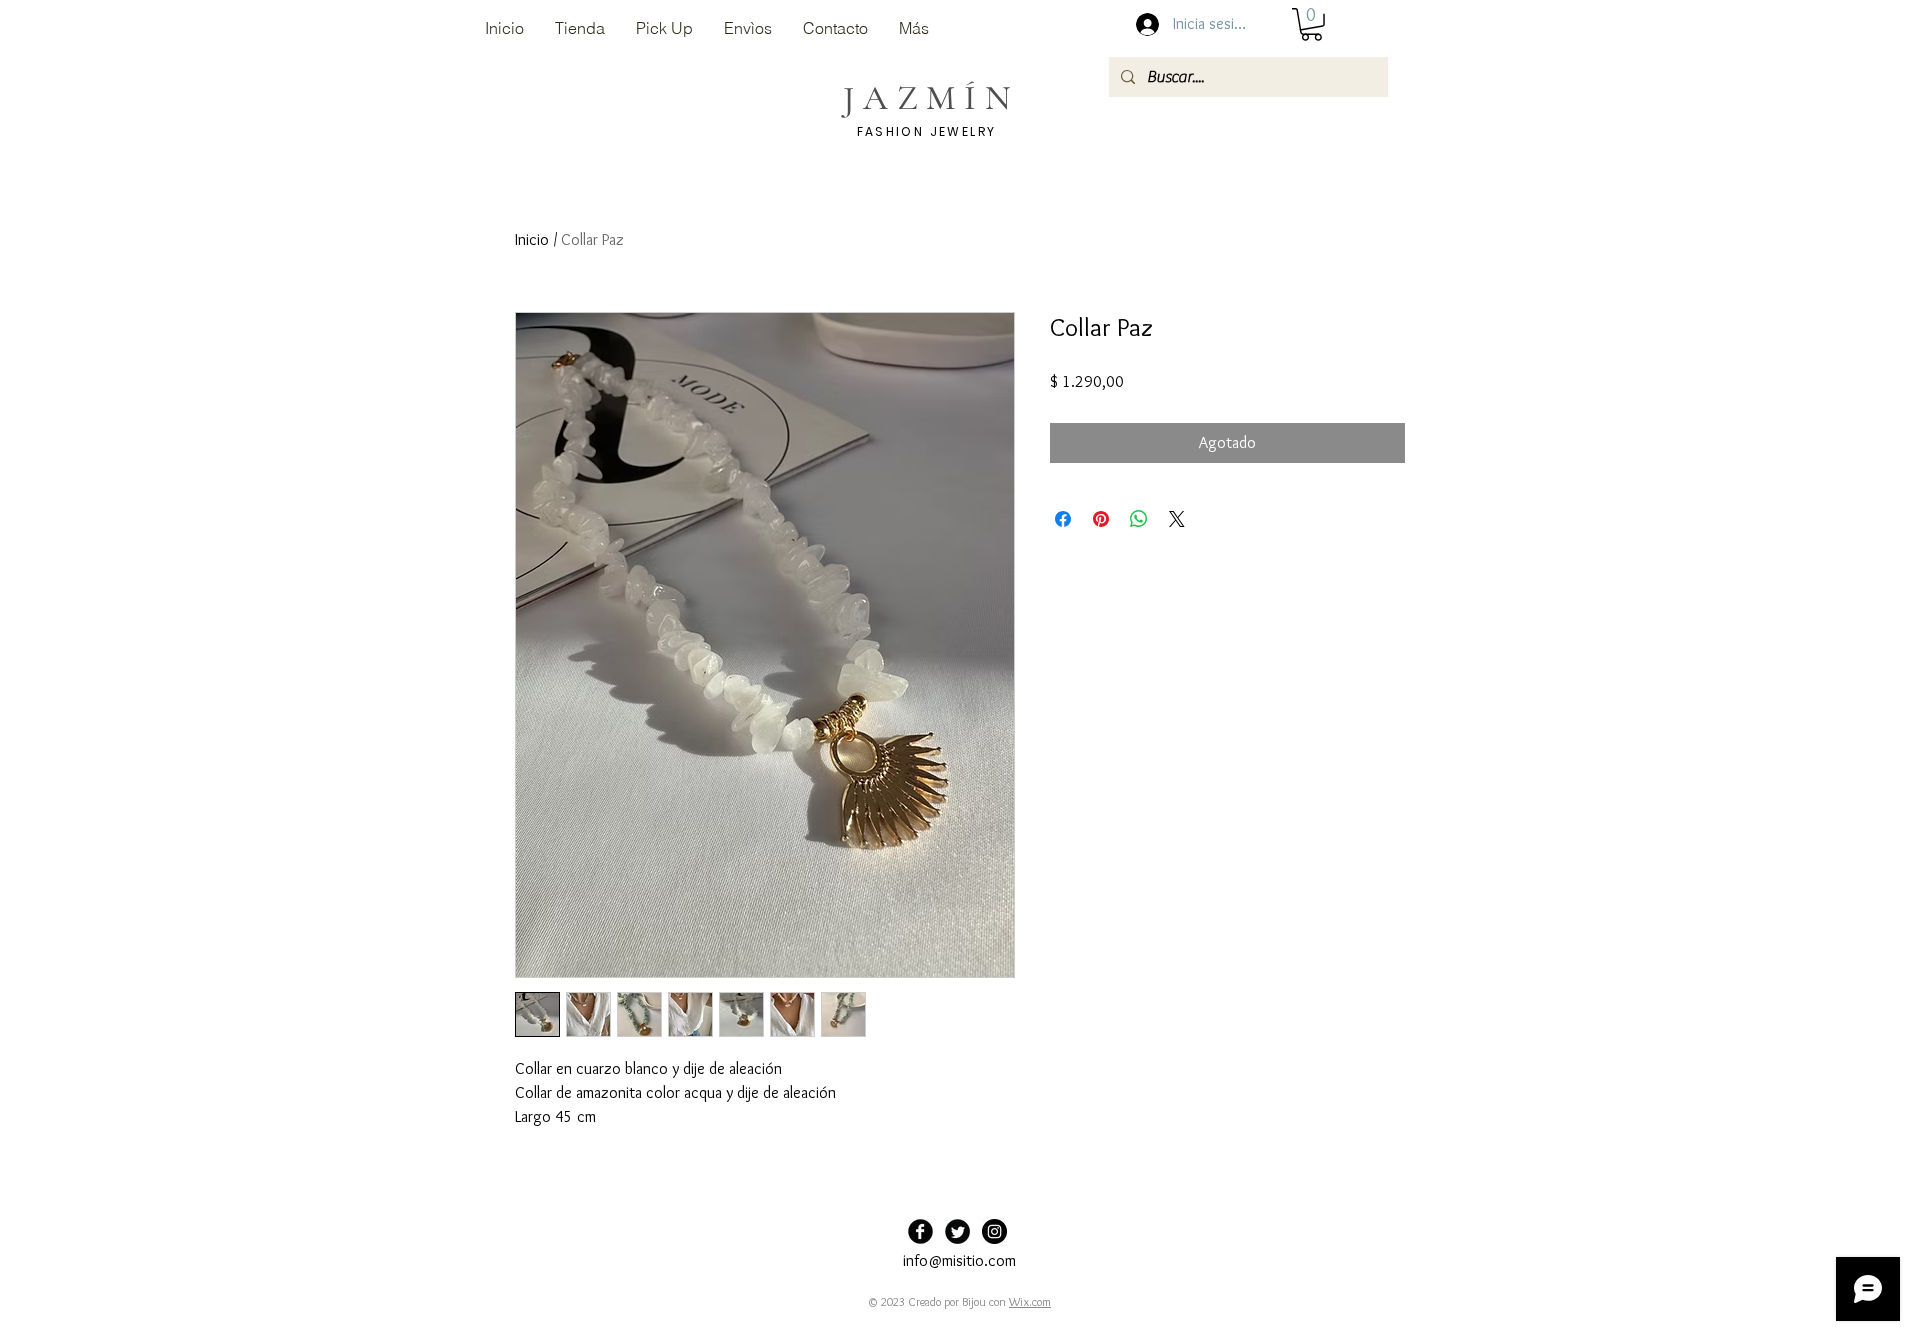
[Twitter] (957, 1231)
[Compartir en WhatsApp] (1139, 519)
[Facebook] (920, 1231)
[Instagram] (994, 1231)
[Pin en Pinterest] (1101, 519)
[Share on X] (1177, 519)
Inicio (532, 239)
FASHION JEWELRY (927, 131)
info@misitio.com (959, 1260)
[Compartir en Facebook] (1063, 519)
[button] (1311, 24)
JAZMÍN (931, 98)
